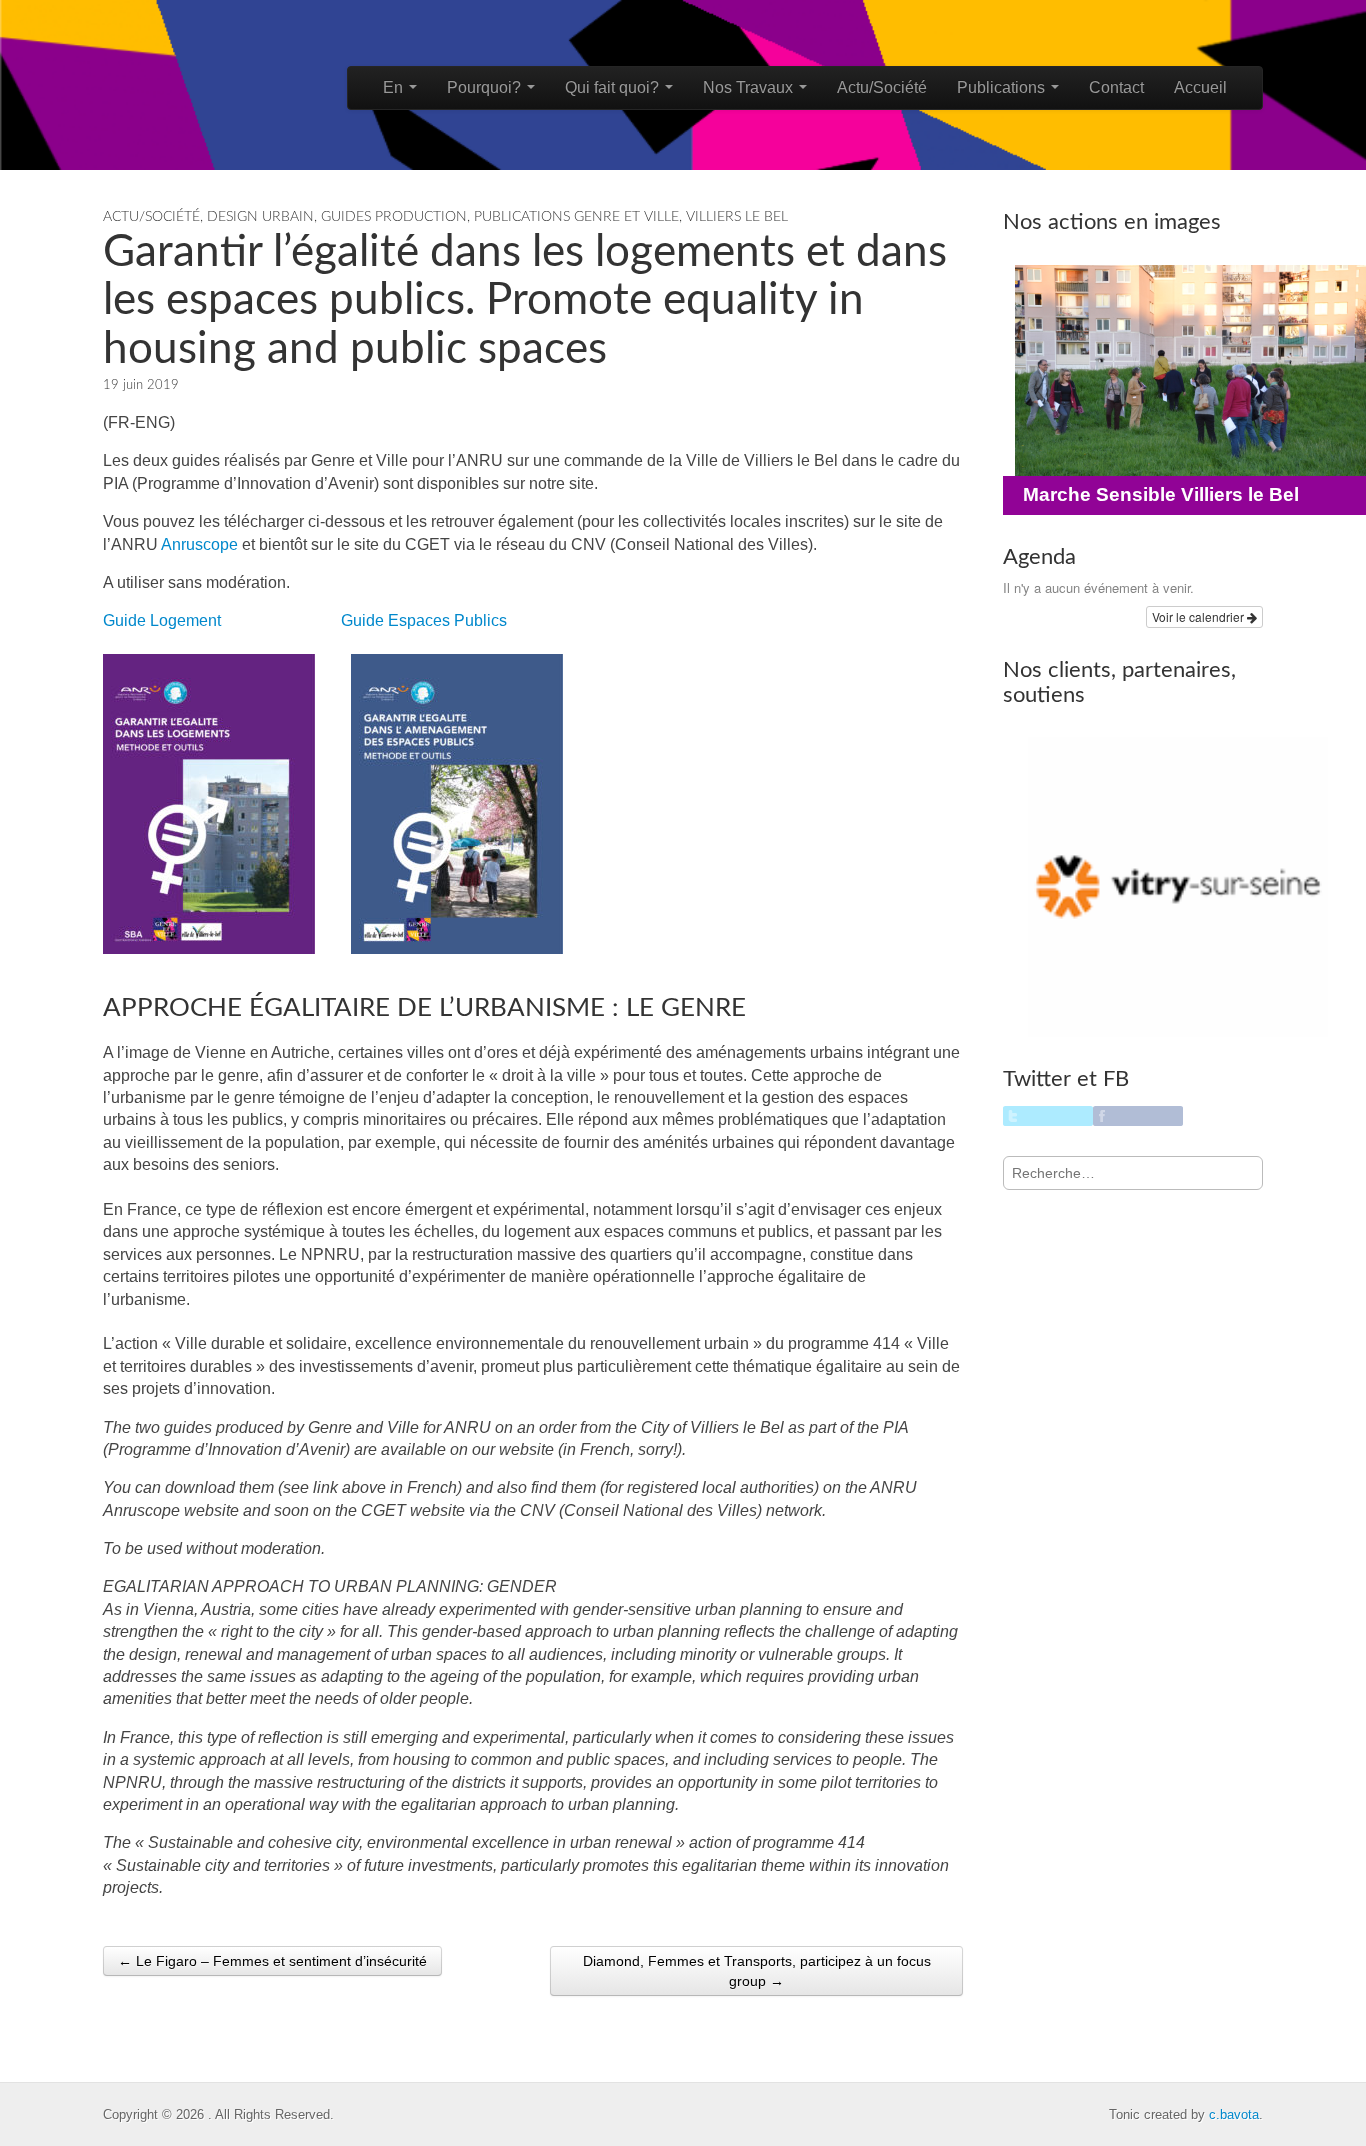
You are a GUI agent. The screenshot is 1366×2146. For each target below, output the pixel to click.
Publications (1003, 87)
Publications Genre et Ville (576, 217)
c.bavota (1234, 2114)
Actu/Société (882, 87)
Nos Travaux (750, 87)
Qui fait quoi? (614, 87)
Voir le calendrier (1199, 616)
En (395, 87)
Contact (1116, 87)
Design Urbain (260, 217)
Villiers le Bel (737, 217)
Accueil (1200, 87)
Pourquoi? (486, 87)
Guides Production (394, 217)
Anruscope (199, 544)
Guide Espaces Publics (424, 620)
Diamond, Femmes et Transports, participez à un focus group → (757, 1971)
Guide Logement (162, 620)
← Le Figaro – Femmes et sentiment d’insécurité (272, 1961)
